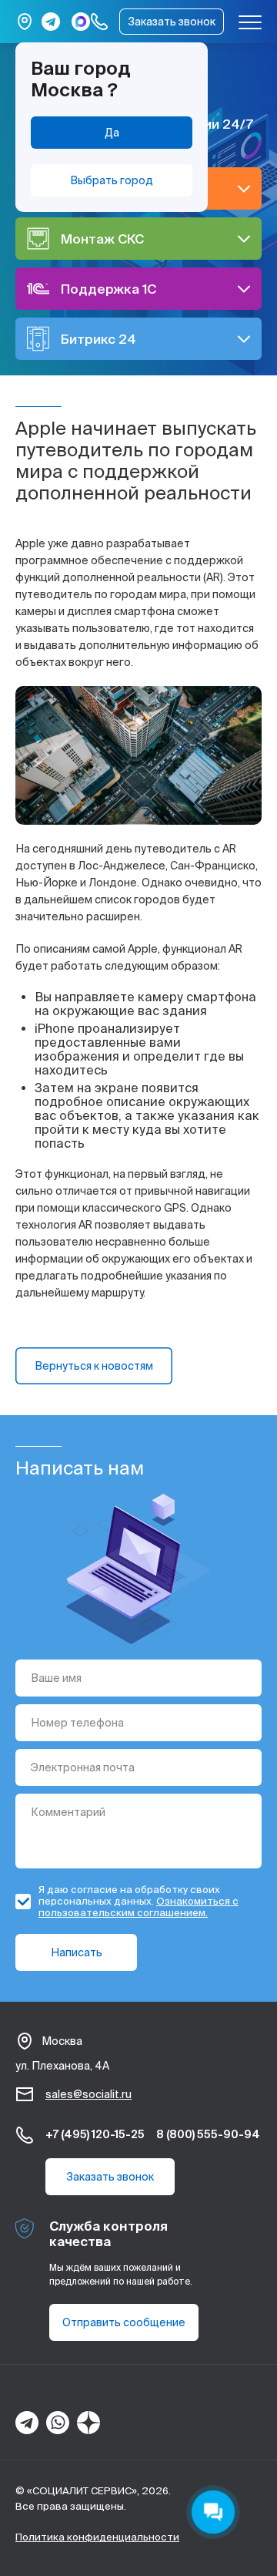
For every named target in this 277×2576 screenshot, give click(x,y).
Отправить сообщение (124, 2322)
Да (112, 133)
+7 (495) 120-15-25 (95, 2134)
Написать (77, 1952)
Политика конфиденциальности (97, 2537)
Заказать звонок (172, 22)
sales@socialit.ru (88, 2094)
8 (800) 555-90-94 (208, 2134)
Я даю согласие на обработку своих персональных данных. (138, 1901)
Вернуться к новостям (94, 1366)
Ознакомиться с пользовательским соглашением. (138, 1907)
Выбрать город (112, 180)
